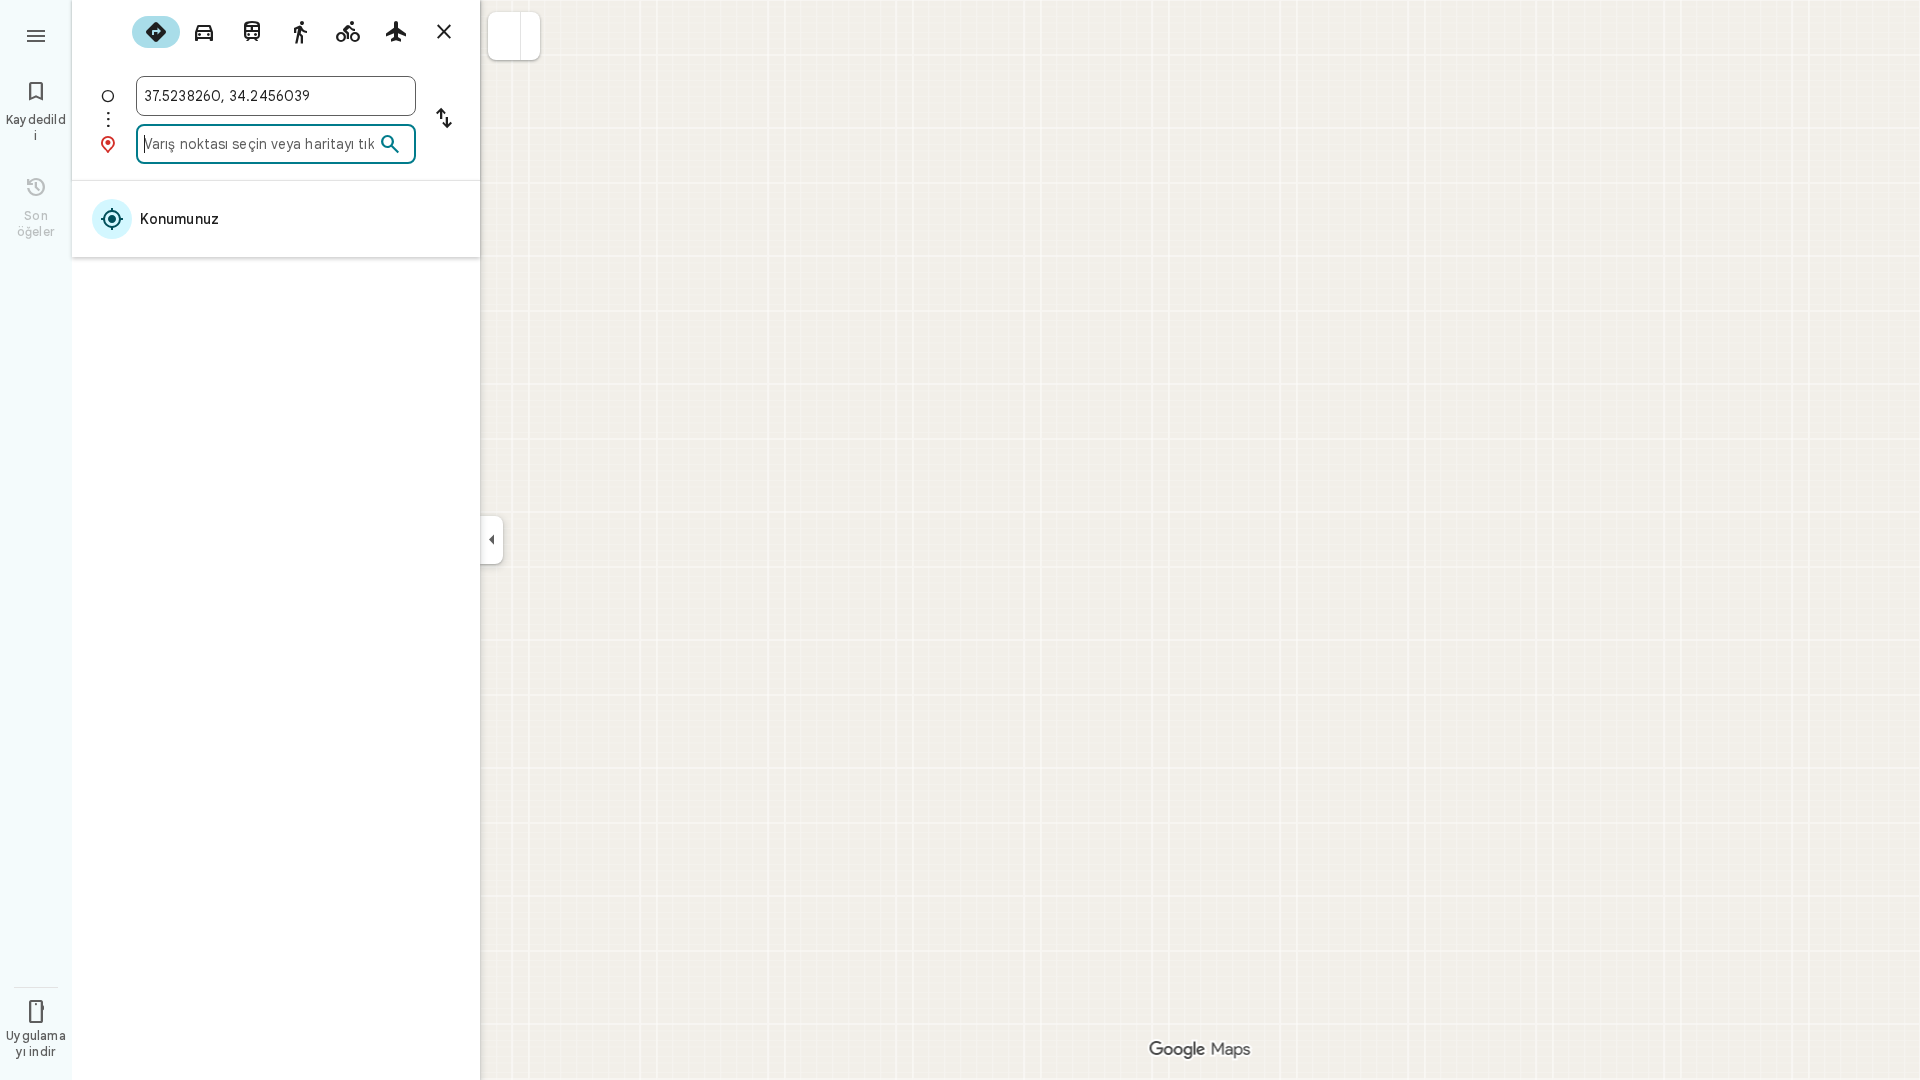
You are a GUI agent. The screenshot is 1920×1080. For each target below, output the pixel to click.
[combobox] (276, 96)
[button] (504, 36)
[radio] (156, 32)
